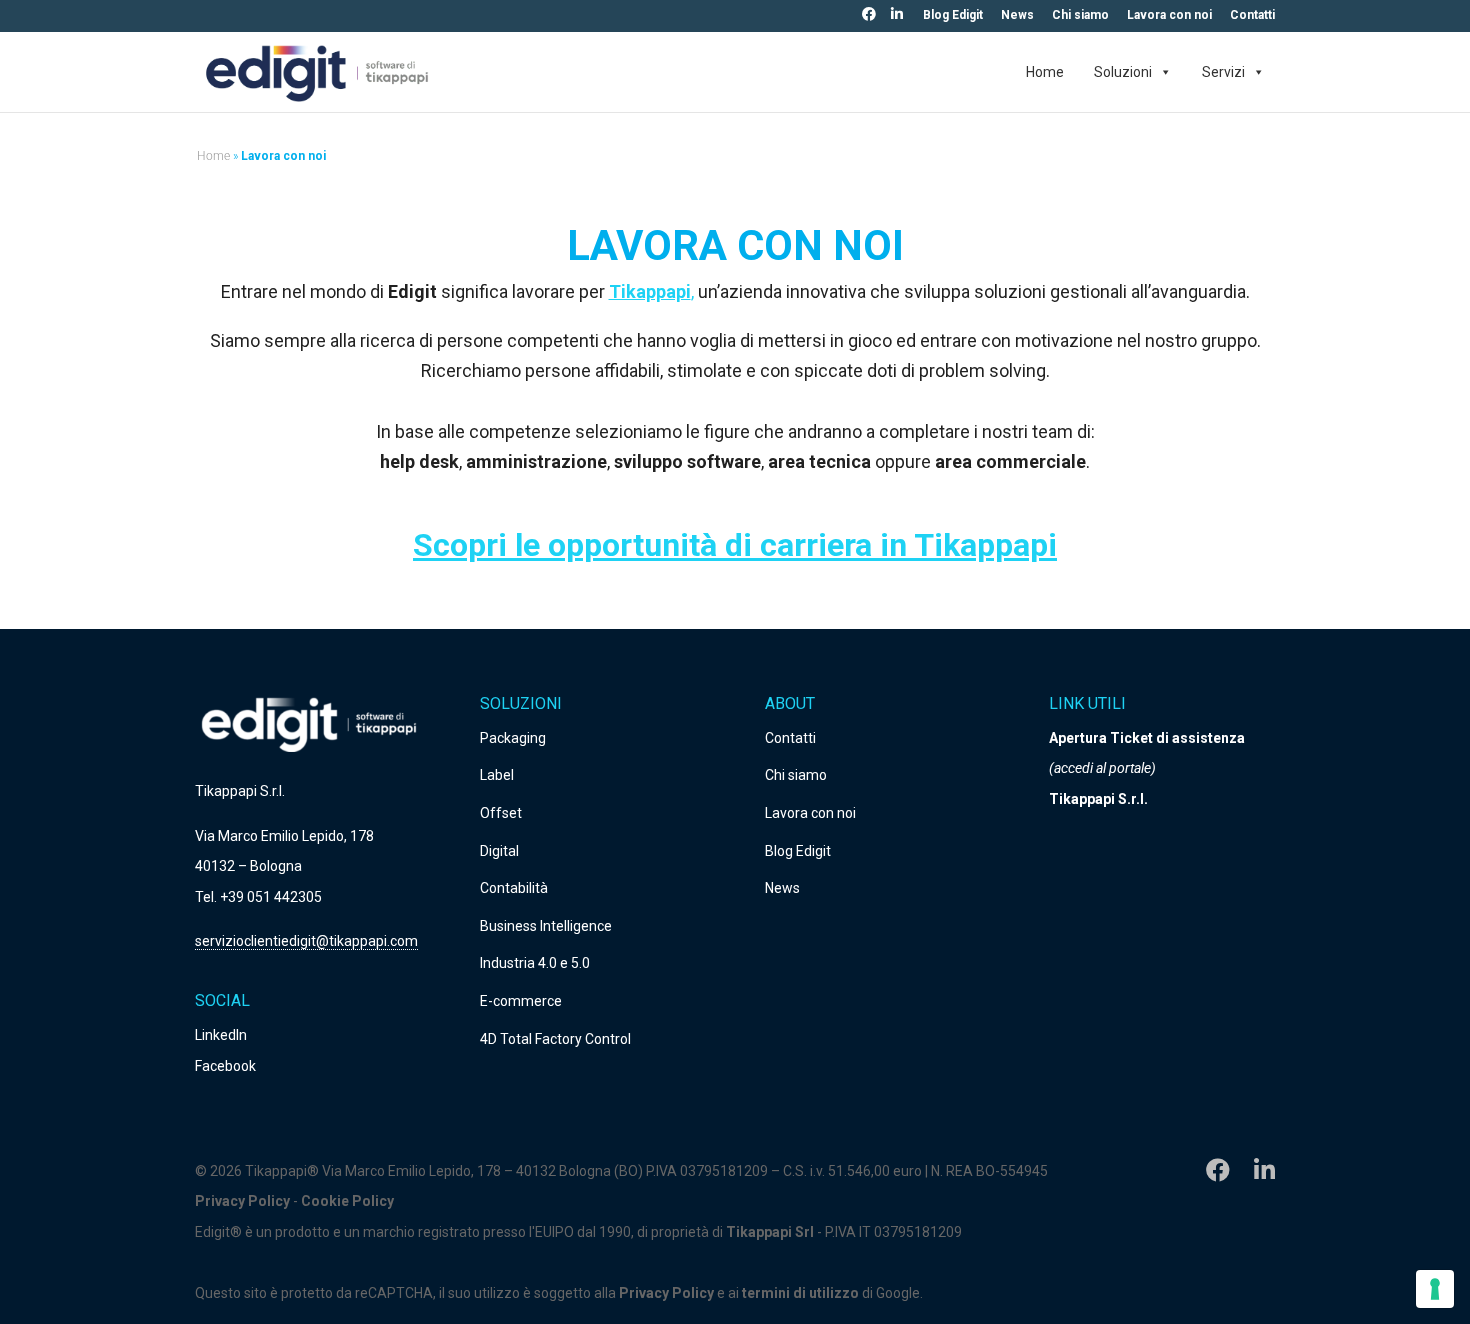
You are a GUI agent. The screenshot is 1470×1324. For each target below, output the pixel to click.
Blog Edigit (953, 15)
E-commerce (521, 1001)
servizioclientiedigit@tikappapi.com (306, 941)
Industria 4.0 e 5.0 (535, 963)
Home (1045, 72)
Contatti (1252, 15)
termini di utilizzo (800, 1293)
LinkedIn (221, 1035)
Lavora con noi (1169, 15)
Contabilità (514, 888)
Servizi (1223, 72)
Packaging (513, 738)
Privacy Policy (242, 1201)
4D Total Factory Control (555, 1039)
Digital (499, 851)
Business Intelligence (546, 926)
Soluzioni (1123, 72)
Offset (501, 813)
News (1017, 15)
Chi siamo (1080, 15)
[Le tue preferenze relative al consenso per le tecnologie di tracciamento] (1435, 1289)
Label (497, 775)
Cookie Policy (347, 1201)
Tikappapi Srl (771, 1232)
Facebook (225, 1066)
